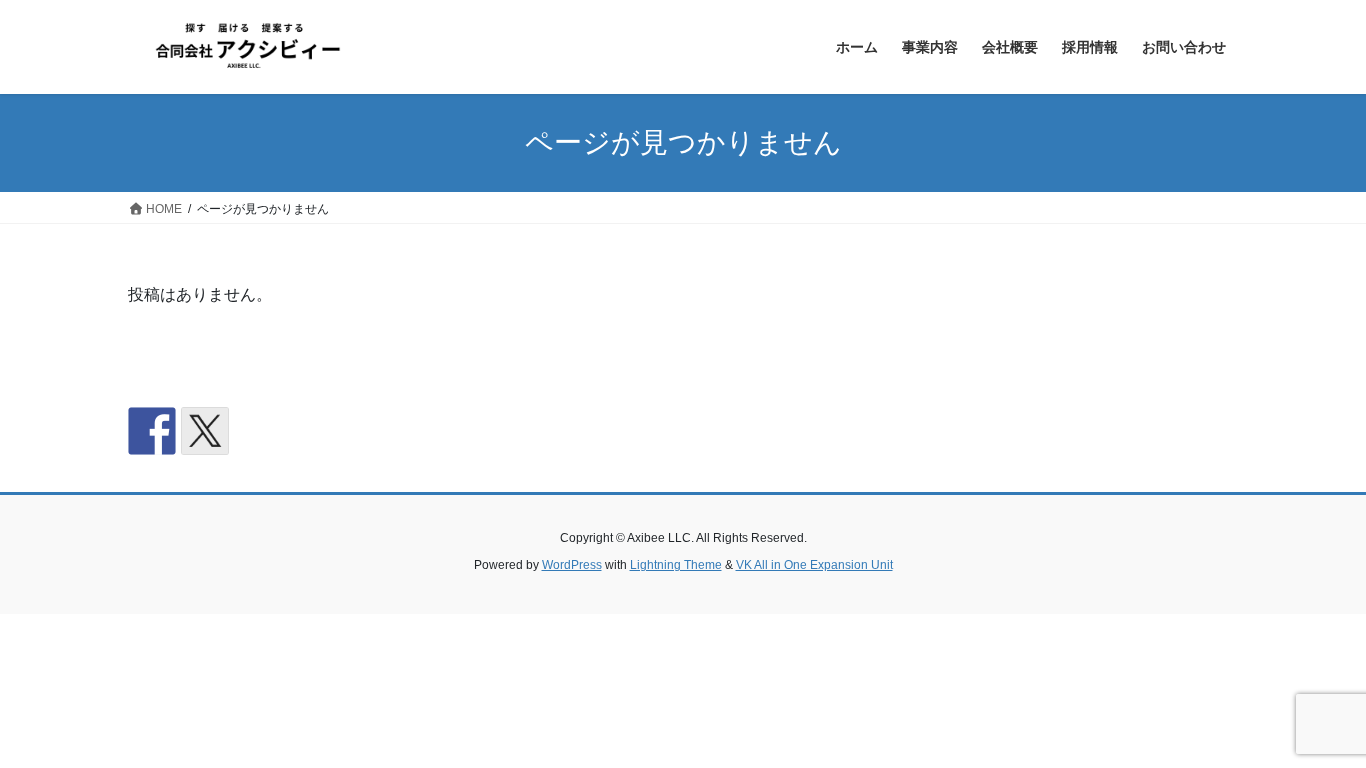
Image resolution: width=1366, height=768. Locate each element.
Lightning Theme (676, 565)
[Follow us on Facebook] (152, 431)
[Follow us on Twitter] (205, 431)
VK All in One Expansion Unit (814, 565)
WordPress (572, 565)
